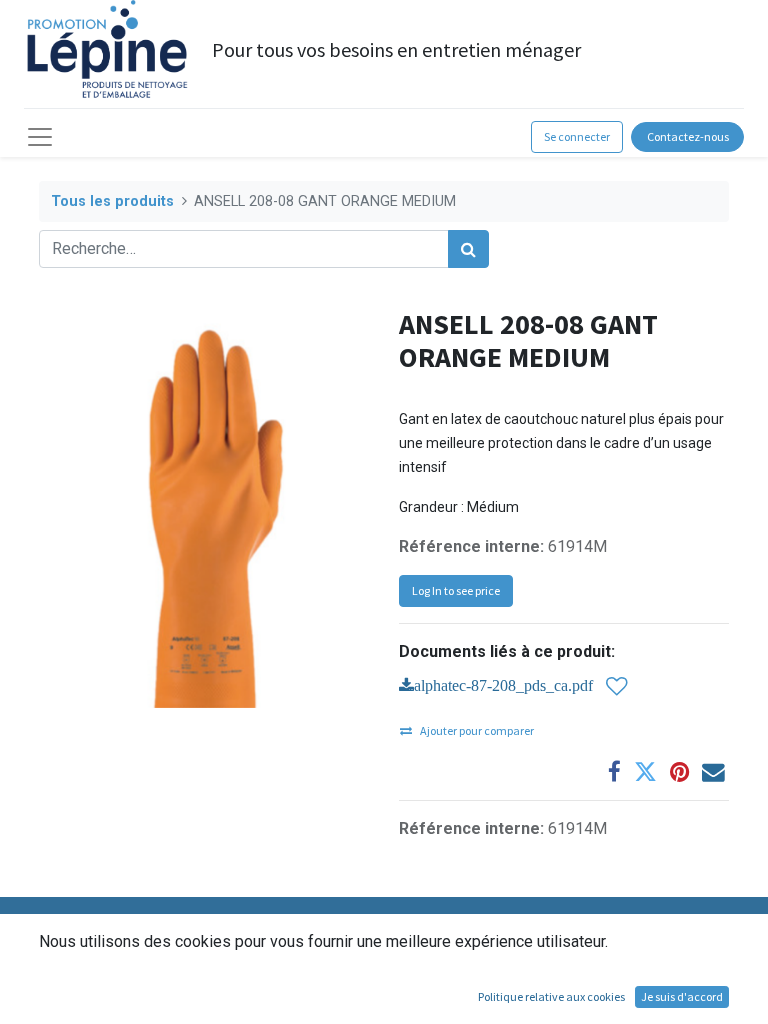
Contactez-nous (688, 136)
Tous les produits (112, 201)
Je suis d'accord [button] (682, 996)
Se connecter (577, 136)
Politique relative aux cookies (551, 996)
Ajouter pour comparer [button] (477, 730)
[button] (617, 686)
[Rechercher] (468, 249)
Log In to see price (456, 590)
